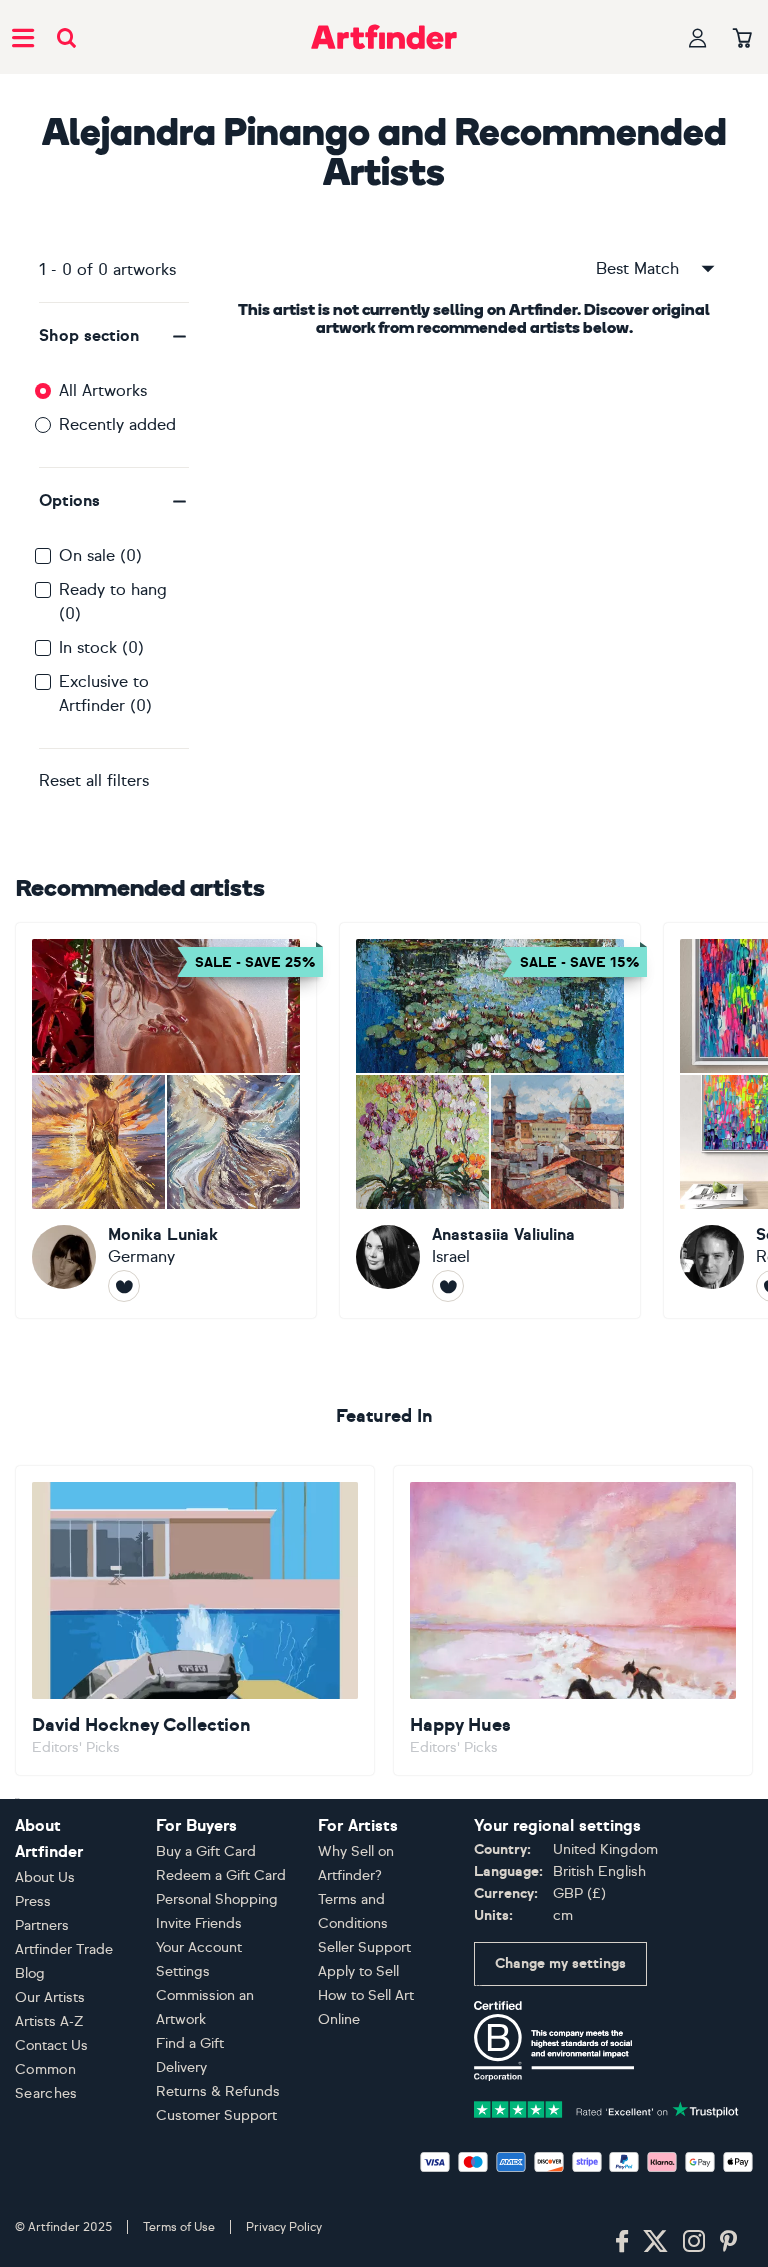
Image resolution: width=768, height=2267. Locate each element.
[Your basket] (742, 39)
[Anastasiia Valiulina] (490, 1120)
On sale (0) (100, 555)
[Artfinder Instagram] (694, 2242)
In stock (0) (101, 647)
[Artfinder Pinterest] (729, 2242)
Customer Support (216, 2115)
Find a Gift (190, 2043)
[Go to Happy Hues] (573, 1620)
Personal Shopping (217, 1899)
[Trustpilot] (606, 2107)
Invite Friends (199, 1923)
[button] (114, 336)
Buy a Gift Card (206, 1851)
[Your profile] (698, 37)
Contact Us (51, 2045)
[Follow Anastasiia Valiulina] (448, 1286)
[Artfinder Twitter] (655, 2242)
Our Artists (50, 1997)
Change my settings (560, 1963)
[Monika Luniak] (166, 1120)
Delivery (181, 2067)
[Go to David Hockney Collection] (195, 1620)
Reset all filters (94, 780)
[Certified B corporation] (554, 2039)
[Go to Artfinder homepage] (384, 37)
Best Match (637, 268)
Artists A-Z (49, 2021)
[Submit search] (66, 37)
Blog (30, 1973)
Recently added (117, 424)
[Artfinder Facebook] (622, 2242)
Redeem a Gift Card (221, 1875)
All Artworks (103, 390)
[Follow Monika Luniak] (124, 1286)
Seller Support (364, 1947)
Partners (42, 1925)
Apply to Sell (358, 1971)
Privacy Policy (284, 2227)
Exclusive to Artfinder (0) (105, 693)
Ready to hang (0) (113, 601)
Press (33, 1901)
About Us (45, 1877)
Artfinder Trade (64, 1949)
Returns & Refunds (218, 2091)
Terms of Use (179, 2227)
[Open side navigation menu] (23, 37)
